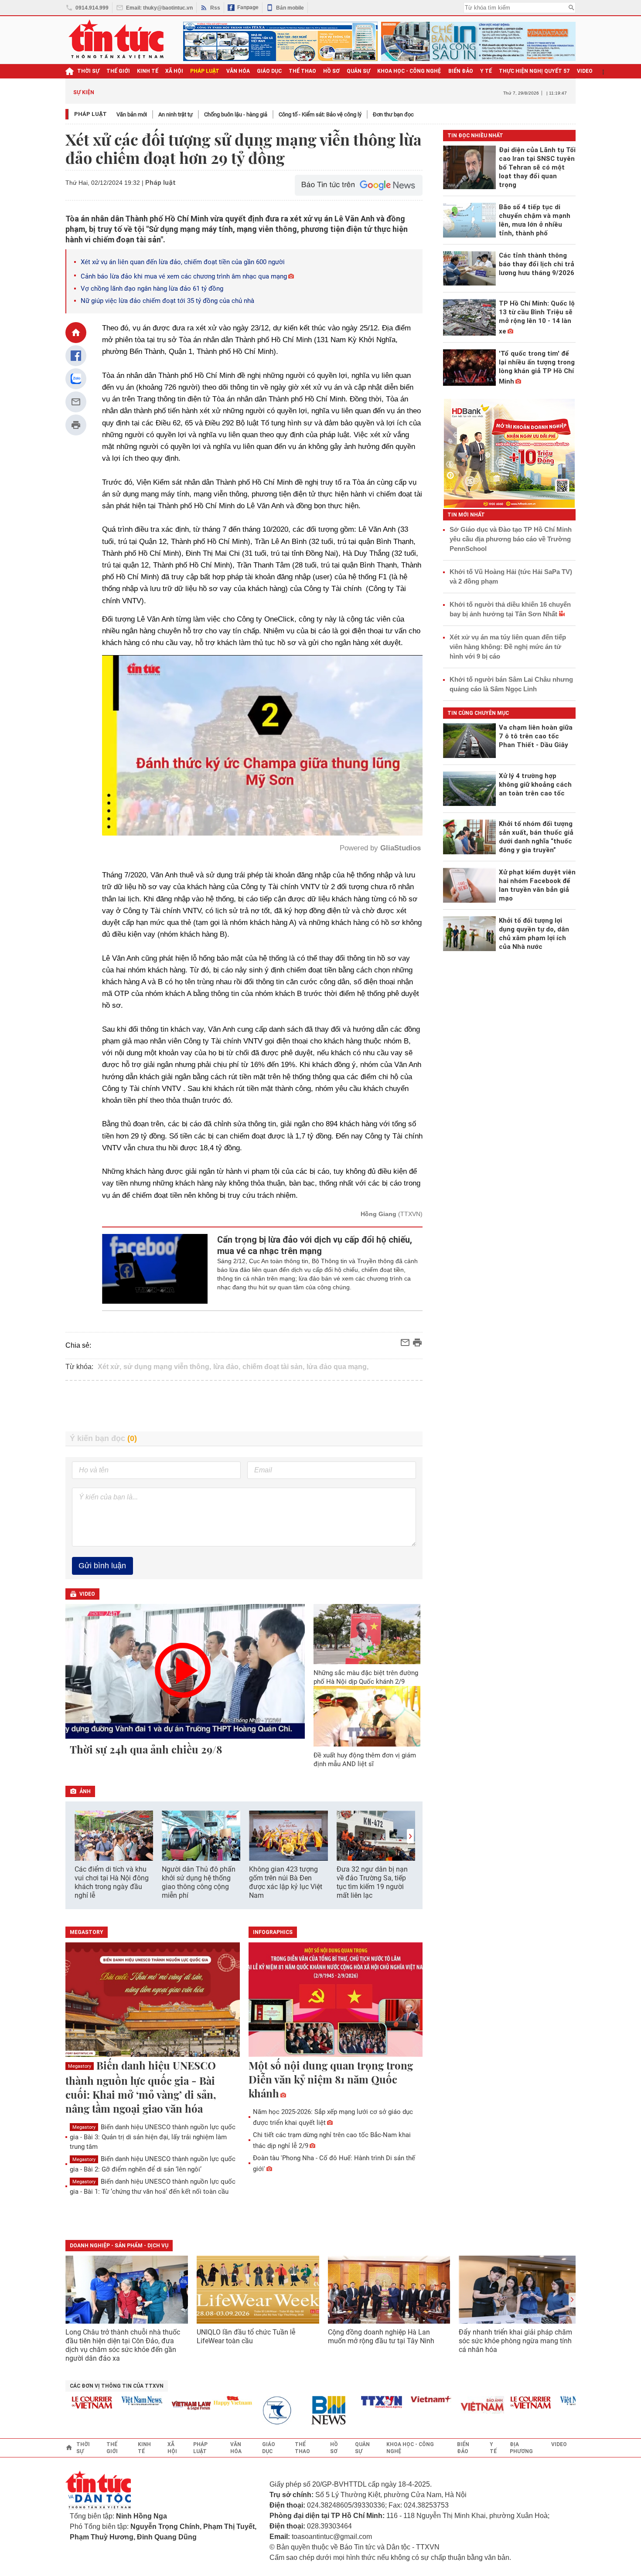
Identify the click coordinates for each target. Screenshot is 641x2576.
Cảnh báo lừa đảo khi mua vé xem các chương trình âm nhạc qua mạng (184, 276)
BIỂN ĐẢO (461, 71)
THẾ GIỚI (118, 71)
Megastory (80, 2066)
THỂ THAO (302, 71)
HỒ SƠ (331, 71)
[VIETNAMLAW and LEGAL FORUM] (150, 2406)
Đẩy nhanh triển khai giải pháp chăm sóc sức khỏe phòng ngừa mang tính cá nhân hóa (515, 2341)
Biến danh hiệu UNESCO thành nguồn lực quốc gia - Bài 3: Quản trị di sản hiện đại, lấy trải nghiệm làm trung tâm (153, 2137)
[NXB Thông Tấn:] (241, 2411)
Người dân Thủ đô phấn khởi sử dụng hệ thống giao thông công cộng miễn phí (199, 1882)
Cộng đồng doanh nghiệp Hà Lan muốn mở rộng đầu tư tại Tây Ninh (382, 2336)
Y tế (486, 71)
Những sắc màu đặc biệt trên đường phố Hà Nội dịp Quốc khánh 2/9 (366, 1677)
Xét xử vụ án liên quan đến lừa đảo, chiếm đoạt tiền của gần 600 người (183, 262)
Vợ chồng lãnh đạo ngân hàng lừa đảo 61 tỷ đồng (152, 289)
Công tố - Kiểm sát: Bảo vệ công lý (320, 114)
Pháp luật (90, 114)
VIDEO (585, 71)
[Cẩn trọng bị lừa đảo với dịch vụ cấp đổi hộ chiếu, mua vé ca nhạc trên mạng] (155, 1269)
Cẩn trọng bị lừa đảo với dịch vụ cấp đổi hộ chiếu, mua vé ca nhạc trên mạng (315, 1245)
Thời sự (88, 71)
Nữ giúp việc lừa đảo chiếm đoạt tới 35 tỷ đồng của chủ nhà (167, 301)
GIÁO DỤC (269, 71)
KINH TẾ (148, 71)
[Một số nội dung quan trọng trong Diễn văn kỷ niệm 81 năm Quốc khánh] (336, 2000)
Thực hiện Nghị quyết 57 (534, 71)
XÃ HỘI (174, 71)
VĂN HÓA (238, 71)
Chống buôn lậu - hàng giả (236, 114)
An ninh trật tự (176, 114)
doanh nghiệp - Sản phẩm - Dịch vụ (119, 2246)
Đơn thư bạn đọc (393, 114)
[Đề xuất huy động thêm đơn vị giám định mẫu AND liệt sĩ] (367, 1716)
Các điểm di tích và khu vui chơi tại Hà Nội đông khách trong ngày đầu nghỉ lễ (112, 1882)
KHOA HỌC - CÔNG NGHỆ (409, 71)
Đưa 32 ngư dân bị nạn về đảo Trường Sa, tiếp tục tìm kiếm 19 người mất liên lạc (372, 1882)
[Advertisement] (244, 1406)
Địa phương (521, 2448)
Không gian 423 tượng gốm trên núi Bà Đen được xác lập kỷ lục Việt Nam (286, 1882)
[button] (410, 1836)
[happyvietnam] (191, 2401)
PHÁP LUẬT (205, 71)
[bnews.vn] (290, 2411)
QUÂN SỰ (358, 71)
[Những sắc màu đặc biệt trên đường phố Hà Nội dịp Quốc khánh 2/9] (367, 1634)
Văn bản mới (132, 114)
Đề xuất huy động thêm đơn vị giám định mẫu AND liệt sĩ (365, 1760)
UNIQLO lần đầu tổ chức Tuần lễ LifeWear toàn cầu (246, 2336)
